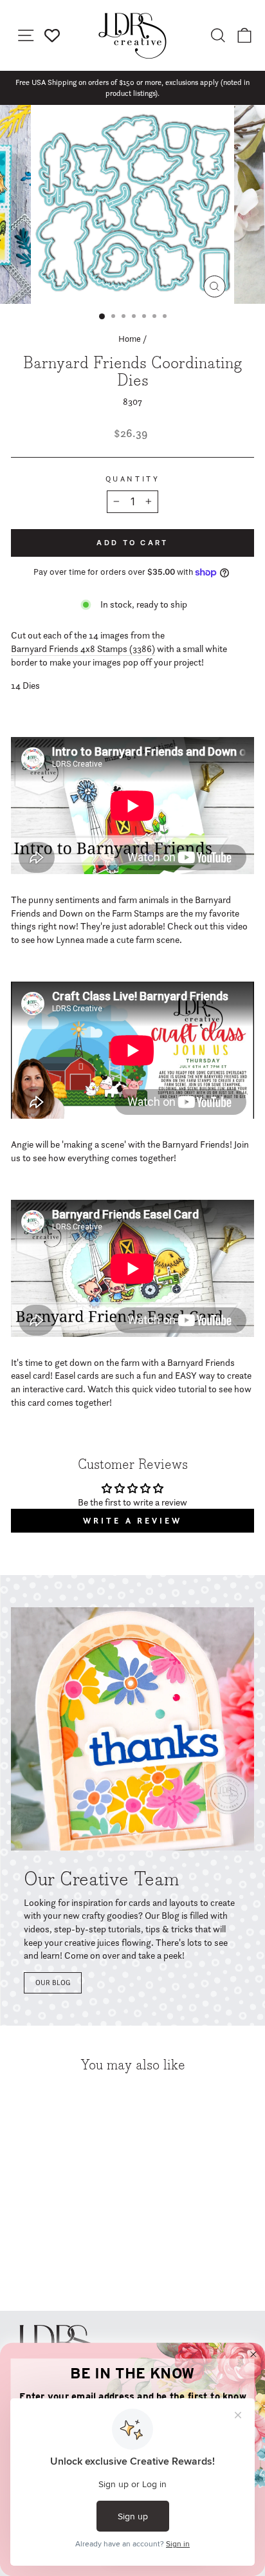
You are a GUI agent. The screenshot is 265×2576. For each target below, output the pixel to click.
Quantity (132, 479)
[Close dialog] (253, 2355)
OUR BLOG (53, 1983)
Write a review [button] (132, 1521)
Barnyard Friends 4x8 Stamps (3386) (83, 649)
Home (130, 339)
